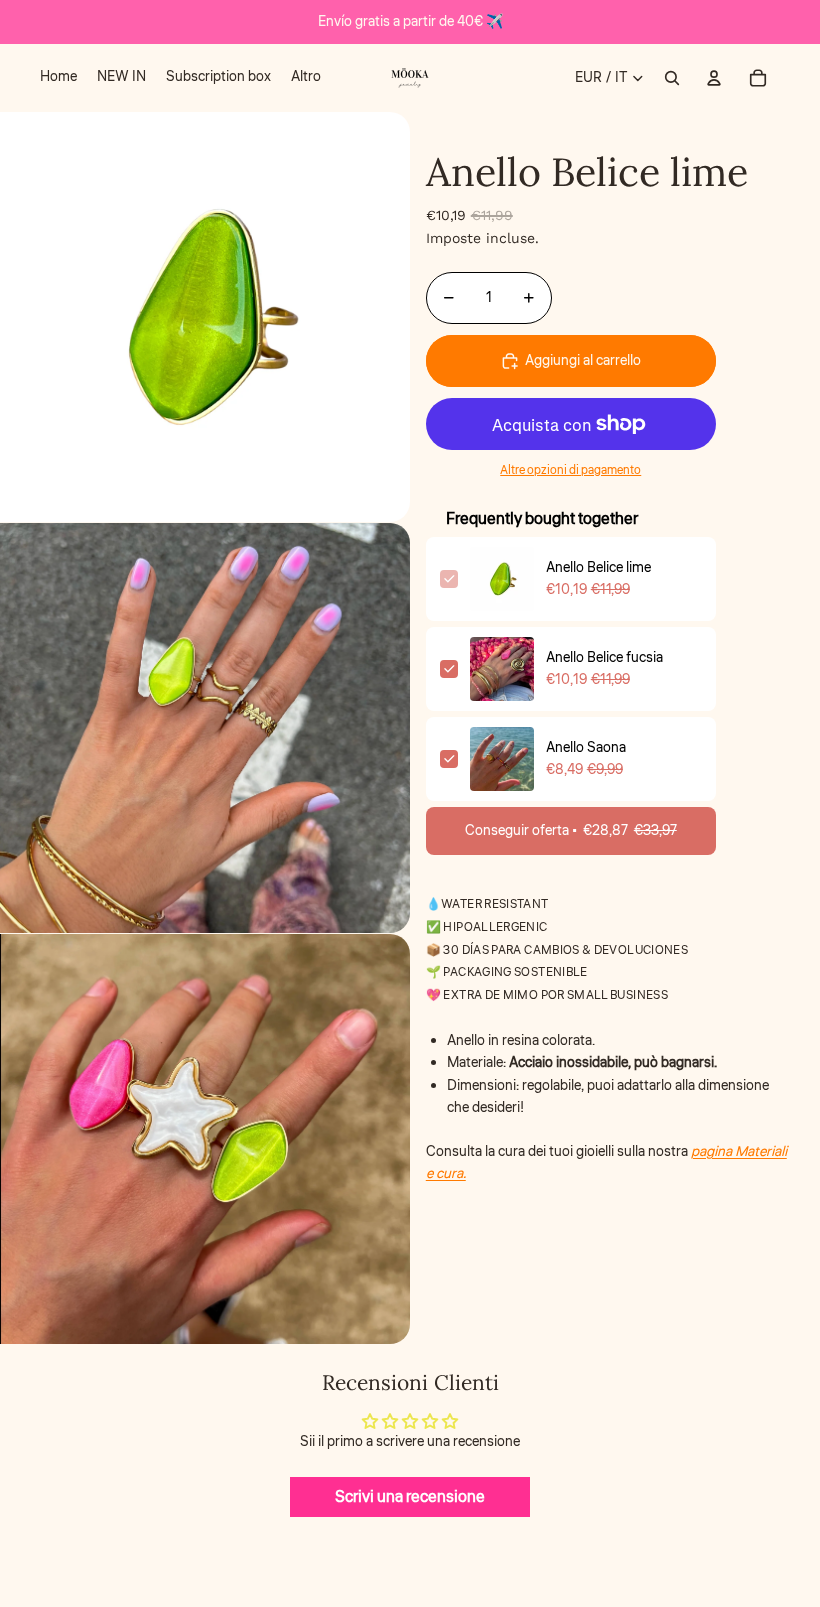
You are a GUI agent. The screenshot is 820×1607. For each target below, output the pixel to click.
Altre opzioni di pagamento (570, 470)
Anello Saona (586, 748)
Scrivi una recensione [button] (410, 1497)
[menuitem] (58, 78)
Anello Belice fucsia (604, 658)
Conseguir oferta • (571, 831)
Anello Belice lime (598, 568)
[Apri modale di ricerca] (672, 78)
